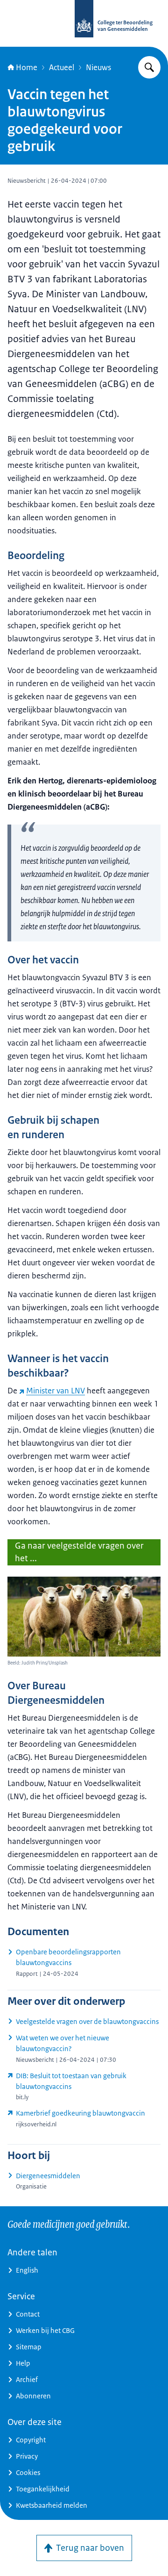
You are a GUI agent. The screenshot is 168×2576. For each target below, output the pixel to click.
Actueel (62, 67)
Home (27, 67)
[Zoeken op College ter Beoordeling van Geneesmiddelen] (149, 67)
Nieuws (98, 67)
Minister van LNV (56, 1391)
